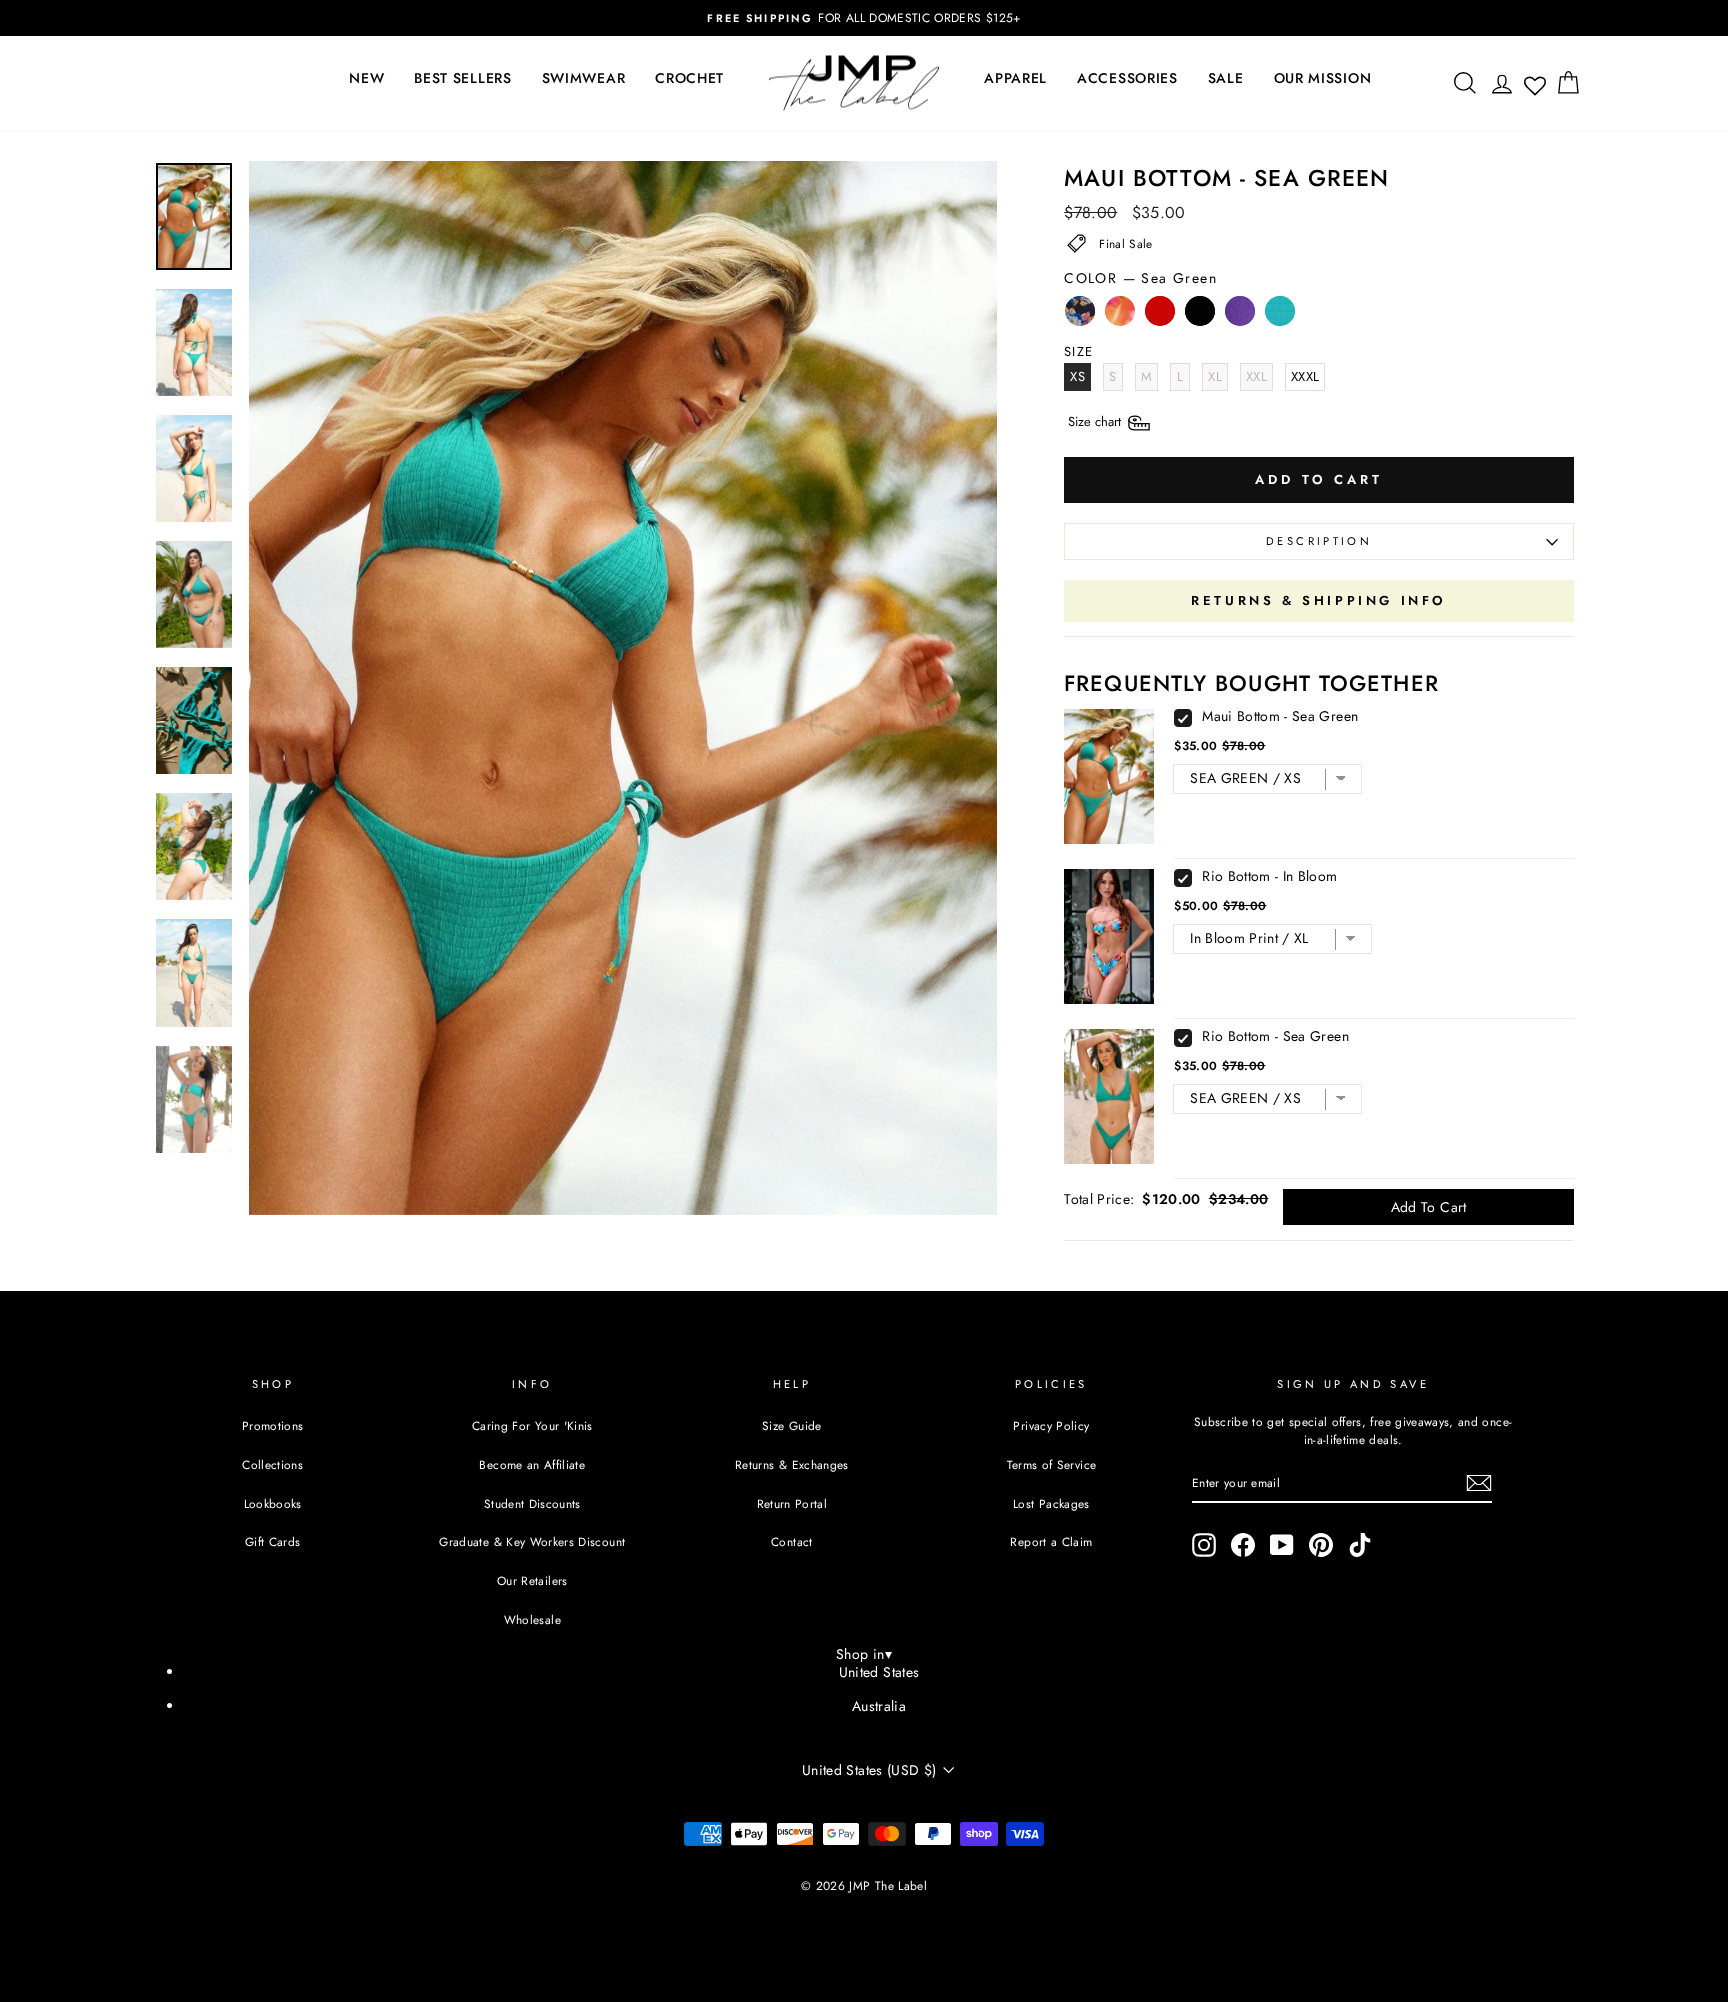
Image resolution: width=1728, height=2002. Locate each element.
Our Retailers (532, 1580)
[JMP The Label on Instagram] (1204, 1545)
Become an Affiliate (532, 1464)
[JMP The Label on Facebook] (1243, 1545)
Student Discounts (532, 1503)
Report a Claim (1051, 1541)
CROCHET (689, 78)
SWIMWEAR (584, 78)
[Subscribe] (1479, 1483)
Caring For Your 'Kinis (532, 1425)
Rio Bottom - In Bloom (1269, 876)
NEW (366, 78)
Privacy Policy (1051, 1425)
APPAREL (1015, 78)
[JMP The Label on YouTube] (1282, 1545)
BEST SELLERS (462, 78)
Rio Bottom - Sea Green (1275, 1036)
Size (1096, 421)
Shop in (864, 1654)
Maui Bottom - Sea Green (1280, 716)
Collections (272, 1464)
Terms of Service (1052, 1464)
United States (879, 1672)
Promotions (273, 1425)
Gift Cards (273, 1541)
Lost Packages (1051, 1503)
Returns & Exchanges (792, 1464)
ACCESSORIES (1127, 78)
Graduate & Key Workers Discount (532, 1541)
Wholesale (532, 1619)
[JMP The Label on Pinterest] (1321, 1545)
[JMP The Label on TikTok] (1360, 1545)
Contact (791, 1541)
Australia (879, 1706)
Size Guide (792, 1425)
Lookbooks (273, 1503)
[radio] (1080, 316)
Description (1319, 541)
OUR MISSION (1323, 78)
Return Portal (792, 1503)
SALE (1226, 78)
